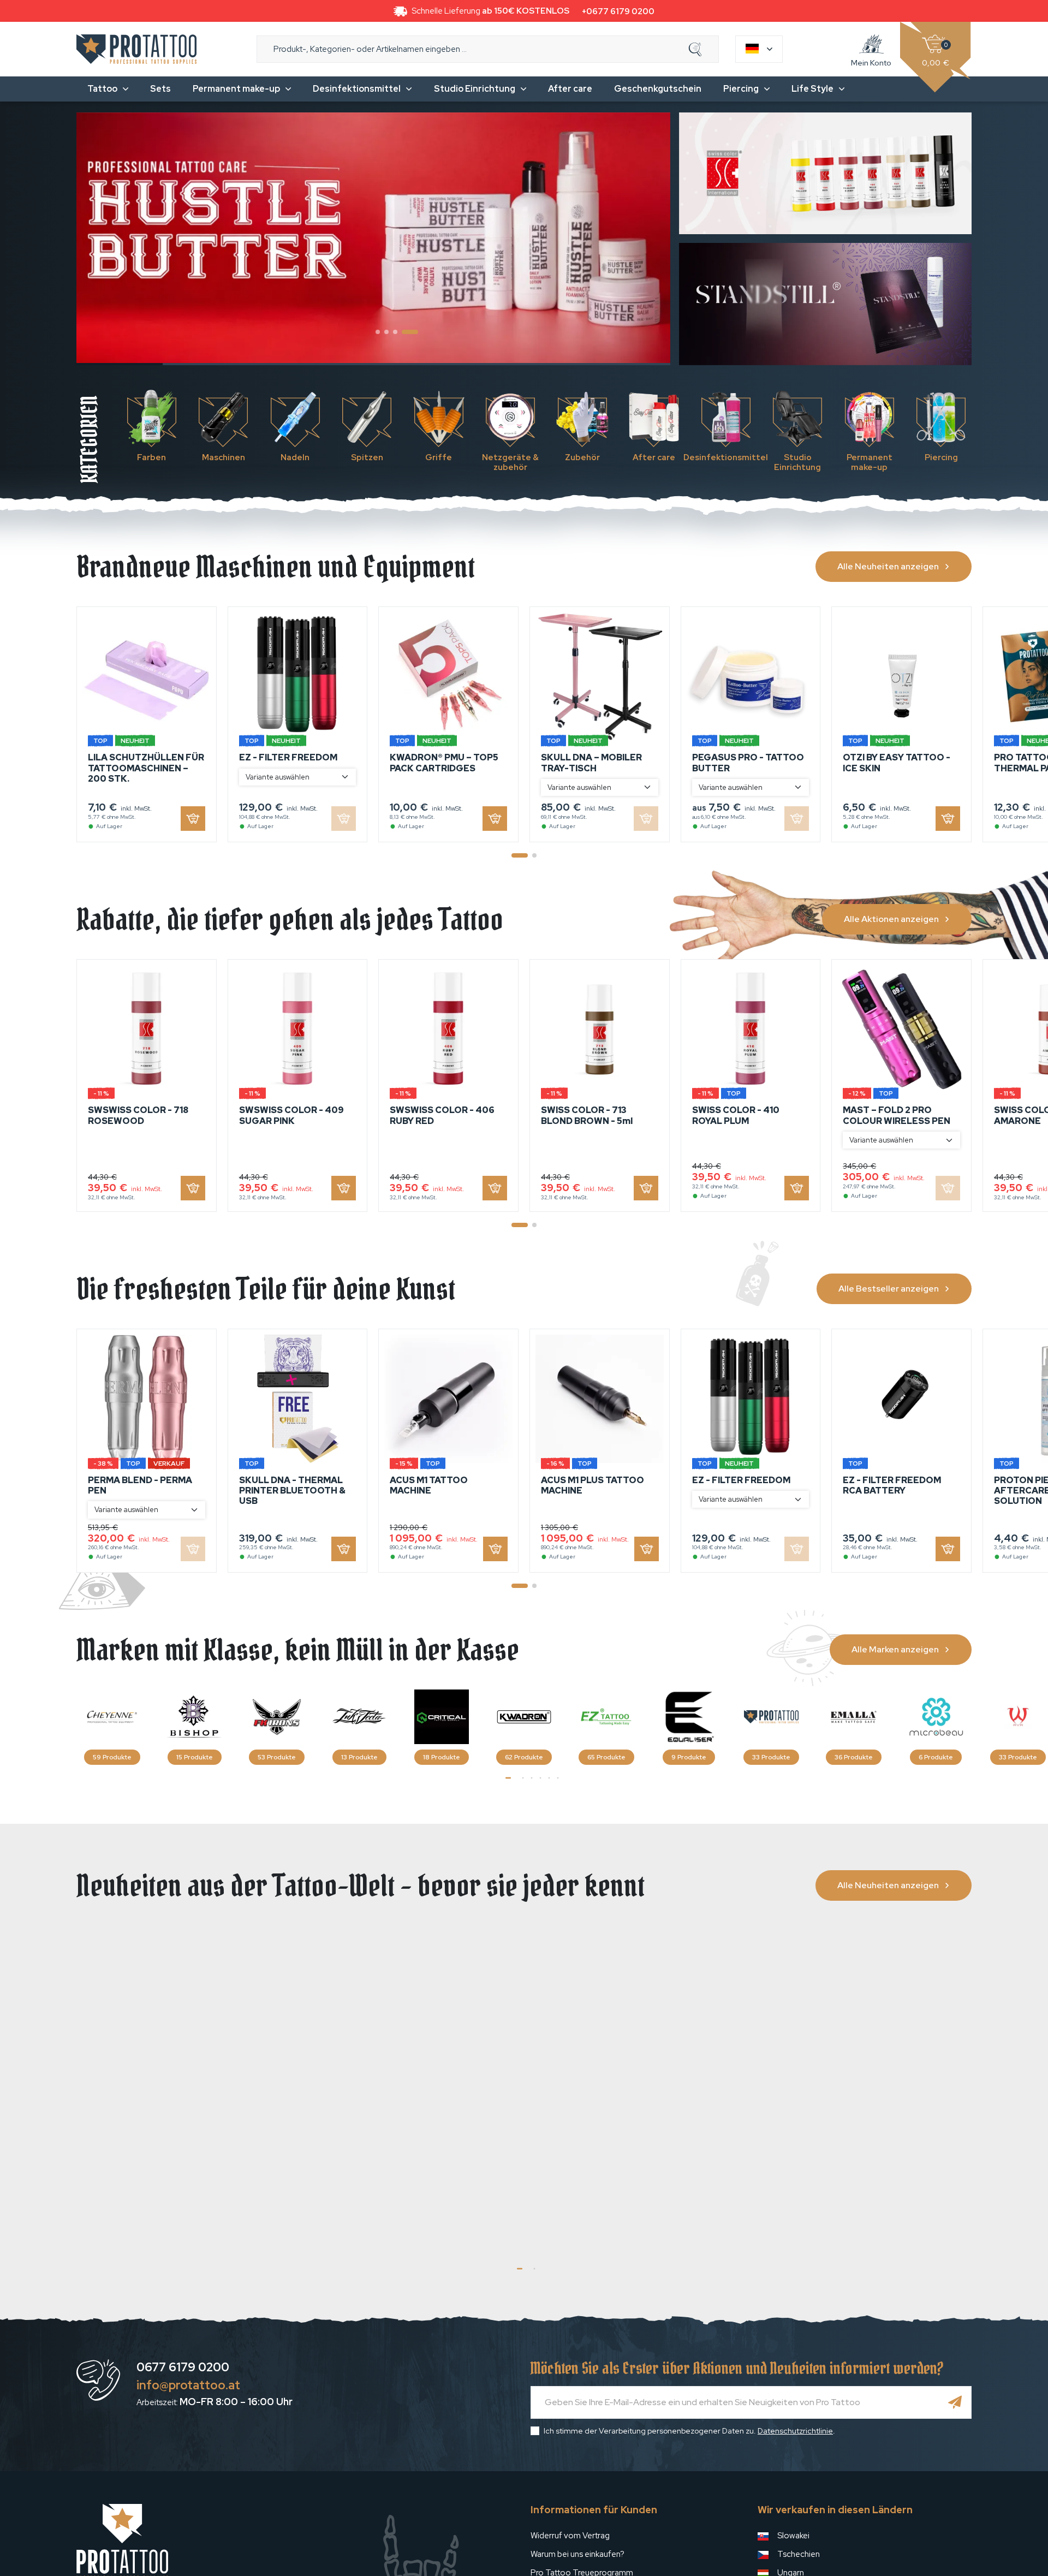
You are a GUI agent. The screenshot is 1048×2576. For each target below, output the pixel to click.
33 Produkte (771, 1757)
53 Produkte (277, 1757)
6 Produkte (936, 1757)
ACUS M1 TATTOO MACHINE (429, 1485)
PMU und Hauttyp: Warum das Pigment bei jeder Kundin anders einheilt (635, 2116)
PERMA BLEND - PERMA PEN (140, 1485)
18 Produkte (442, 1757)
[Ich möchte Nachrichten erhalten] (955, 2402)
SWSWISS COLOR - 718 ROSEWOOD (138, 1115)
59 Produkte (112, 1757)
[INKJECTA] (359, 1717)
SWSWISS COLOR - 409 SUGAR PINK (291, 1115)
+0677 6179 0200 (618, 11)
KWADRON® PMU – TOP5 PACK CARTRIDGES (444, 763)
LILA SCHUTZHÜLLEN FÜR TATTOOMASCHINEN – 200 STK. (146, 768)
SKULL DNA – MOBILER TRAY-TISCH (591, 763)
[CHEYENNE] (112, 1717)
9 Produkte (689, 1757)
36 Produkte (854, 1757)
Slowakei (793, 2536)
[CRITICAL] (442, 1717)
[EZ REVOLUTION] (606, 1717)
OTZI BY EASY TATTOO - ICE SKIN (897, 763)
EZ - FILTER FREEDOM (288, 757)
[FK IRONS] (277, 1717)
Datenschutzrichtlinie (795, 2431)
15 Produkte (195, 1757)
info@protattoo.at (188, 2385)
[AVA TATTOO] (1018, 1717)
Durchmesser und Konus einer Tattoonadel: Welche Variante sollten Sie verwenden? (409, 2116)
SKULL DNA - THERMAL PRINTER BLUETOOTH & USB (292, 1491)
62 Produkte (524, 1757)
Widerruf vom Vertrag (570, 2536)
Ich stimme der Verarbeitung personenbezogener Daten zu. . (689, 2431)
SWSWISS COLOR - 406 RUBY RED (442, 1115)
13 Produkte (359, 1757)
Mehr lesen (231, 2228)
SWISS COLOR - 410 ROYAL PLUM (736, 1115)
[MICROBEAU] (936, 1717)
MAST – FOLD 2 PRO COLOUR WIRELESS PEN (897, 1115)
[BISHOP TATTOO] (194, 1717)
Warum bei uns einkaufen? (577, 2554)
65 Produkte (606, 1757)
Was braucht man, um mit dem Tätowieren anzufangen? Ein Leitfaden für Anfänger (862, 2116)
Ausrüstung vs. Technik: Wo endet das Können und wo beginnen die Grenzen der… (175, 2116)
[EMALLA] (854, 1717)
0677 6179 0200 (183, 2367)
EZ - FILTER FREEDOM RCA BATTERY (892, 1485)
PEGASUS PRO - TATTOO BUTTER (748, 763)
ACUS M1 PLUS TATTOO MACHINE (593, 1485)
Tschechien (799, 2554)
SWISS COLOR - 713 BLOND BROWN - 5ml (587, 1115)
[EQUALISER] (689, 1717)
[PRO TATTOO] (771, 1717)
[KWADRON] (524, 1717)
